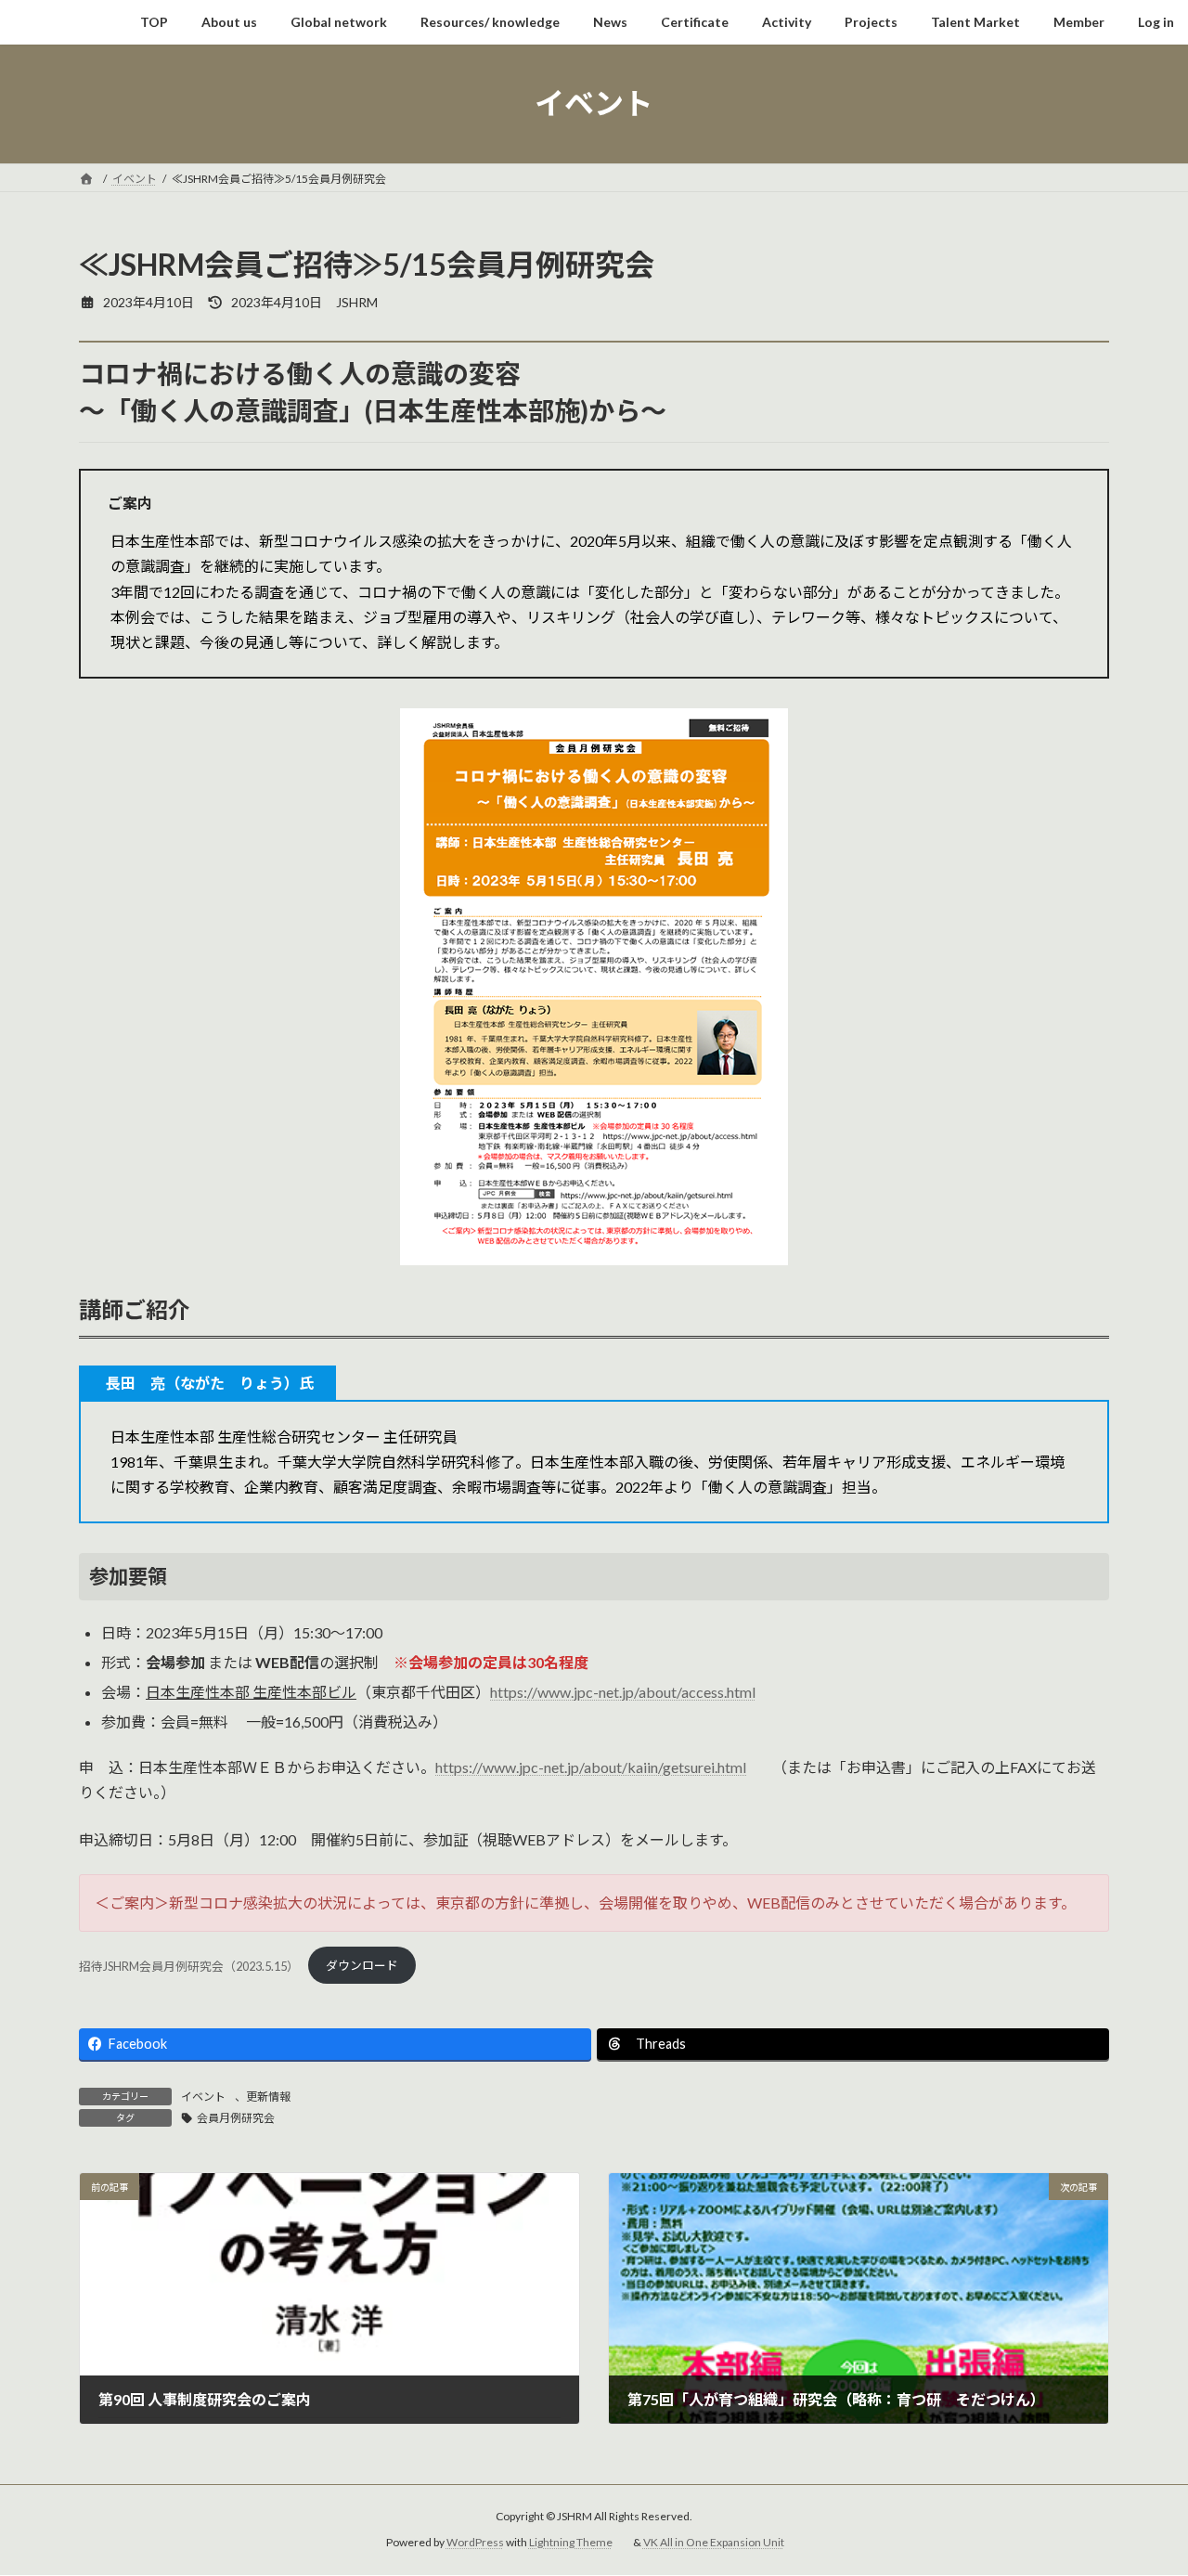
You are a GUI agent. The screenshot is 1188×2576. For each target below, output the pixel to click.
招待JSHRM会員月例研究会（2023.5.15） (189, 1965)
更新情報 (268, 2097)
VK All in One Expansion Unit (714, 2543)
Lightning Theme (571, 2543)
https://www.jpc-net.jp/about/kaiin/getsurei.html (591, 1767)
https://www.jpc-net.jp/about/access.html (623, 1692)
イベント (203, 2097)
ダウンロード (362, 1965)
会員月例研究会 (236, 2118)
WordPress (475, 2543)
